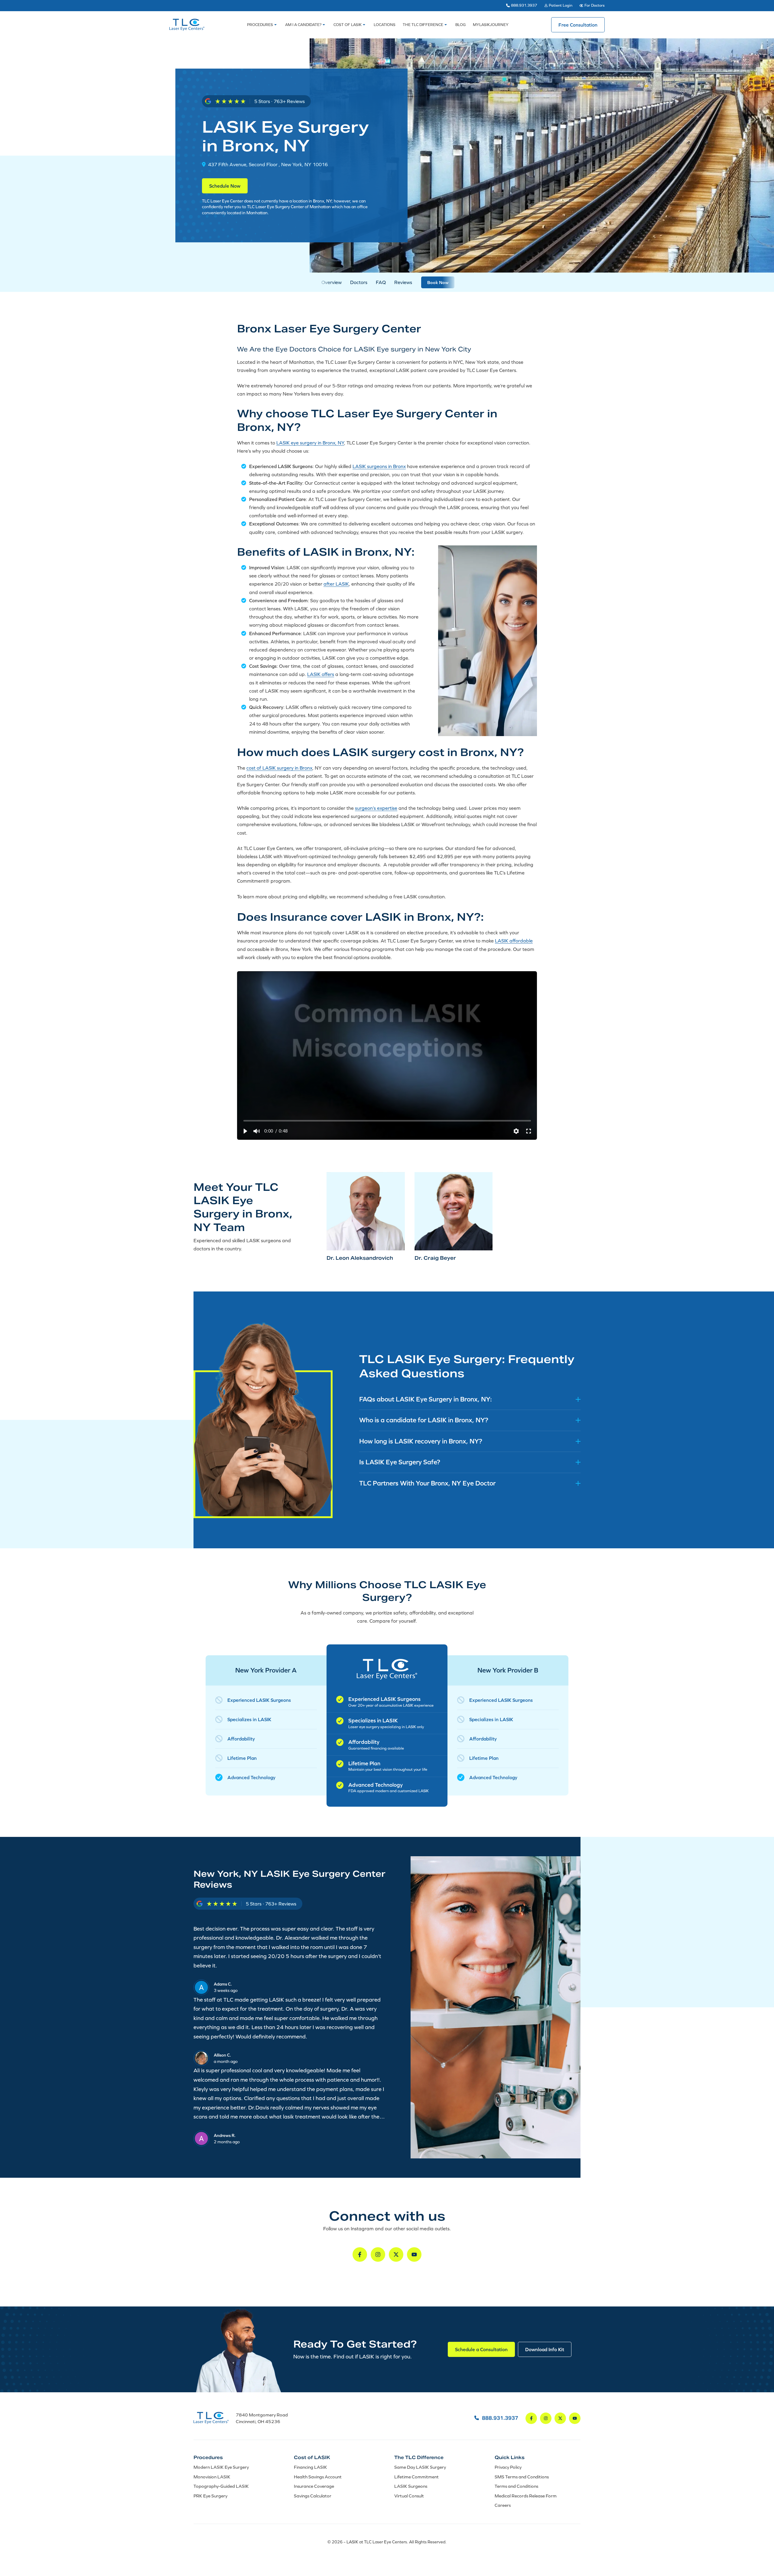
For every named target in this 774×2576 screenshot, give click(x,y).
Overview (332, 282)
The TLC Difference (423, 25)
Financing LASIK (311, 2467)
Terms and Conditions (516, 2486)
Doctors (359, 282)
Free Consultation (578, 25)
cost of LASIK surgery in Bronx (279, 768)
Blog (460, 25)
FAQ (381, 282)
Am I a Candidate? (303, 25)
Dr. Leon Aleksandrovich (360, 1258)
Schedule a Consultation (481, 2349)
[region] (387, 1055)
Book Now (438, 282)
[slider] (387, 1121)
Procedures (260, 25)
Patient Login (561, 5)
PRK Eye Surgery (210, 2496)
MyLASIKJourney (491, 25)
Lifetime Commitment (416, 2477)
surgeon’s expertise (376, 808)
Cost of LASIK (348, 25)
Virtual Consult (409, 2496)
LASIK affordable (514, 941)
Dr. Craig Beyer (435, 1258)
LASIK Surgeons (411, 2486)
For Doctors (595, 5)
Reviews (403, 282)
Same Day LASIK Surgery (420, 2467)
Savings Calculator (313, 2496)
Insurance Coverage (314, 2486)
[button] (245, 1131)
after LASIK (336, 584)
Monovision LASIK (212, 2477)
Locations (385, 25)
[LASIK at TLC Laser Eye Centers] (187, 25)
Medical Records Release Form (526, 2496)
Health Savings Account (318, 2477)
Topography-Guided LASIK (221, 2486)
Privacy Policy (508, 2467)
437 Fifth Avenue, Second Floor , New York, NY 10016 (268, 164)
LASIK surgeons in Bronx (379, 466)
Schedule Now (225, 186)
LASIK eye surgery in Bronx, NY (310, 443)
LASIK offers (321, 674)
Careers (503, 2505)
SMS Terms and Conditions (522, 2477)
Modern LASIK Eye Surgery (221, 2467)
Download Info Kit (545, 2349)
